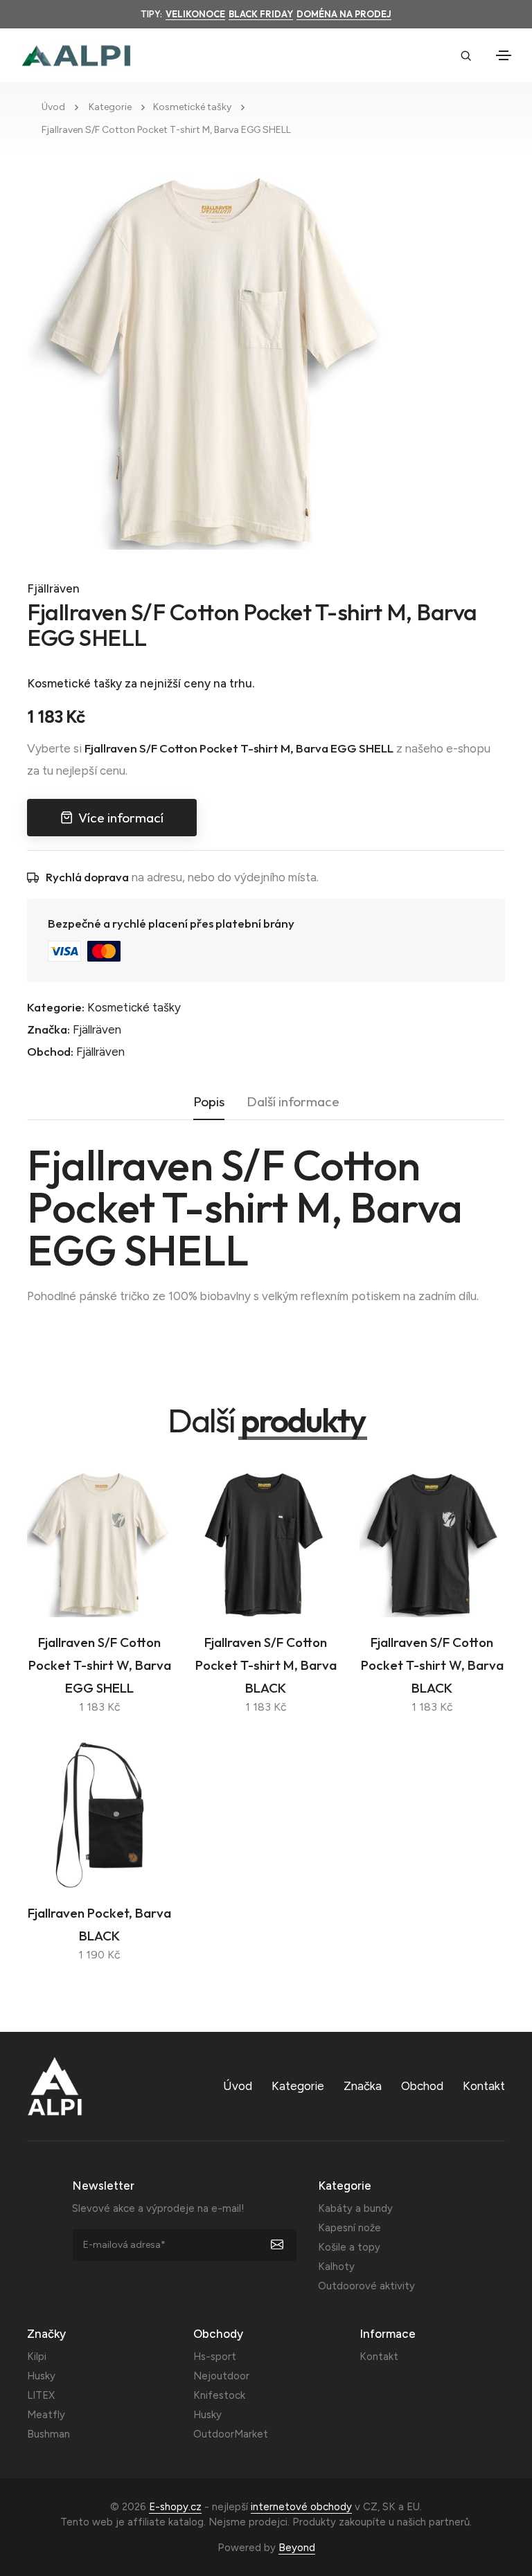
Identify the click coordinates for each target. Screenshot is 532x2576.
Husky (41, 2376)
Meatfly (46, 2415)
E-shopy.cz (175, 2507)
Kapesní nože (349, 2228)
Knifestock (219, 2395)
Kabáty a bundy (355, 2208)
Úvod (53, 107)
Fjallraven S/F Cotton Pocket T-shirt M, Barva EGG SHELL (166, 130)
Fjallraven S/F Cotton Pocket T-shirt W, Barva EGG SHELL (100, 1665)
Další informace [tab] (293, 1101)
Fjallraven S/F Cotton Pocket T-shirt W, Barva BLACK (432, 1665)
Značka (363, 2086)
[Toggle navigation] (504, 55)
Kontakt (484, 2086)
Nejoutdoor (221, 2376)
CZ (370, 2507)
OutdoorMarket (231, 2434)
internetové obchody (301, 2507)
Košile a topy (349, 2247)
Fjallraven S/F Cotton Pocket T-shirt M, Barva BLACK (266, 1665)
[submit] (284, 2245)
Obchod (422, 2086)
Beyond (297, 2548)
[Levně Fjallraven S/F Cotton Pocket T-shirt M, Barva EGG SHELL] (214, 361)
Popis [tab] (209, 1101)
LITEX (41, 2395)
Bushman (48, 2434)
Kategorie (110, 107)
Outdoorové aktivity (366, 2286)
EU (413, 2507)
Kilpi (37, 2357)
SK (389, 2507)
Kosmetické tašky (192, 107)
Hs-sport (215, 2357)
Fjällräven (53, 588)
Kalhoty (336, 2267)
